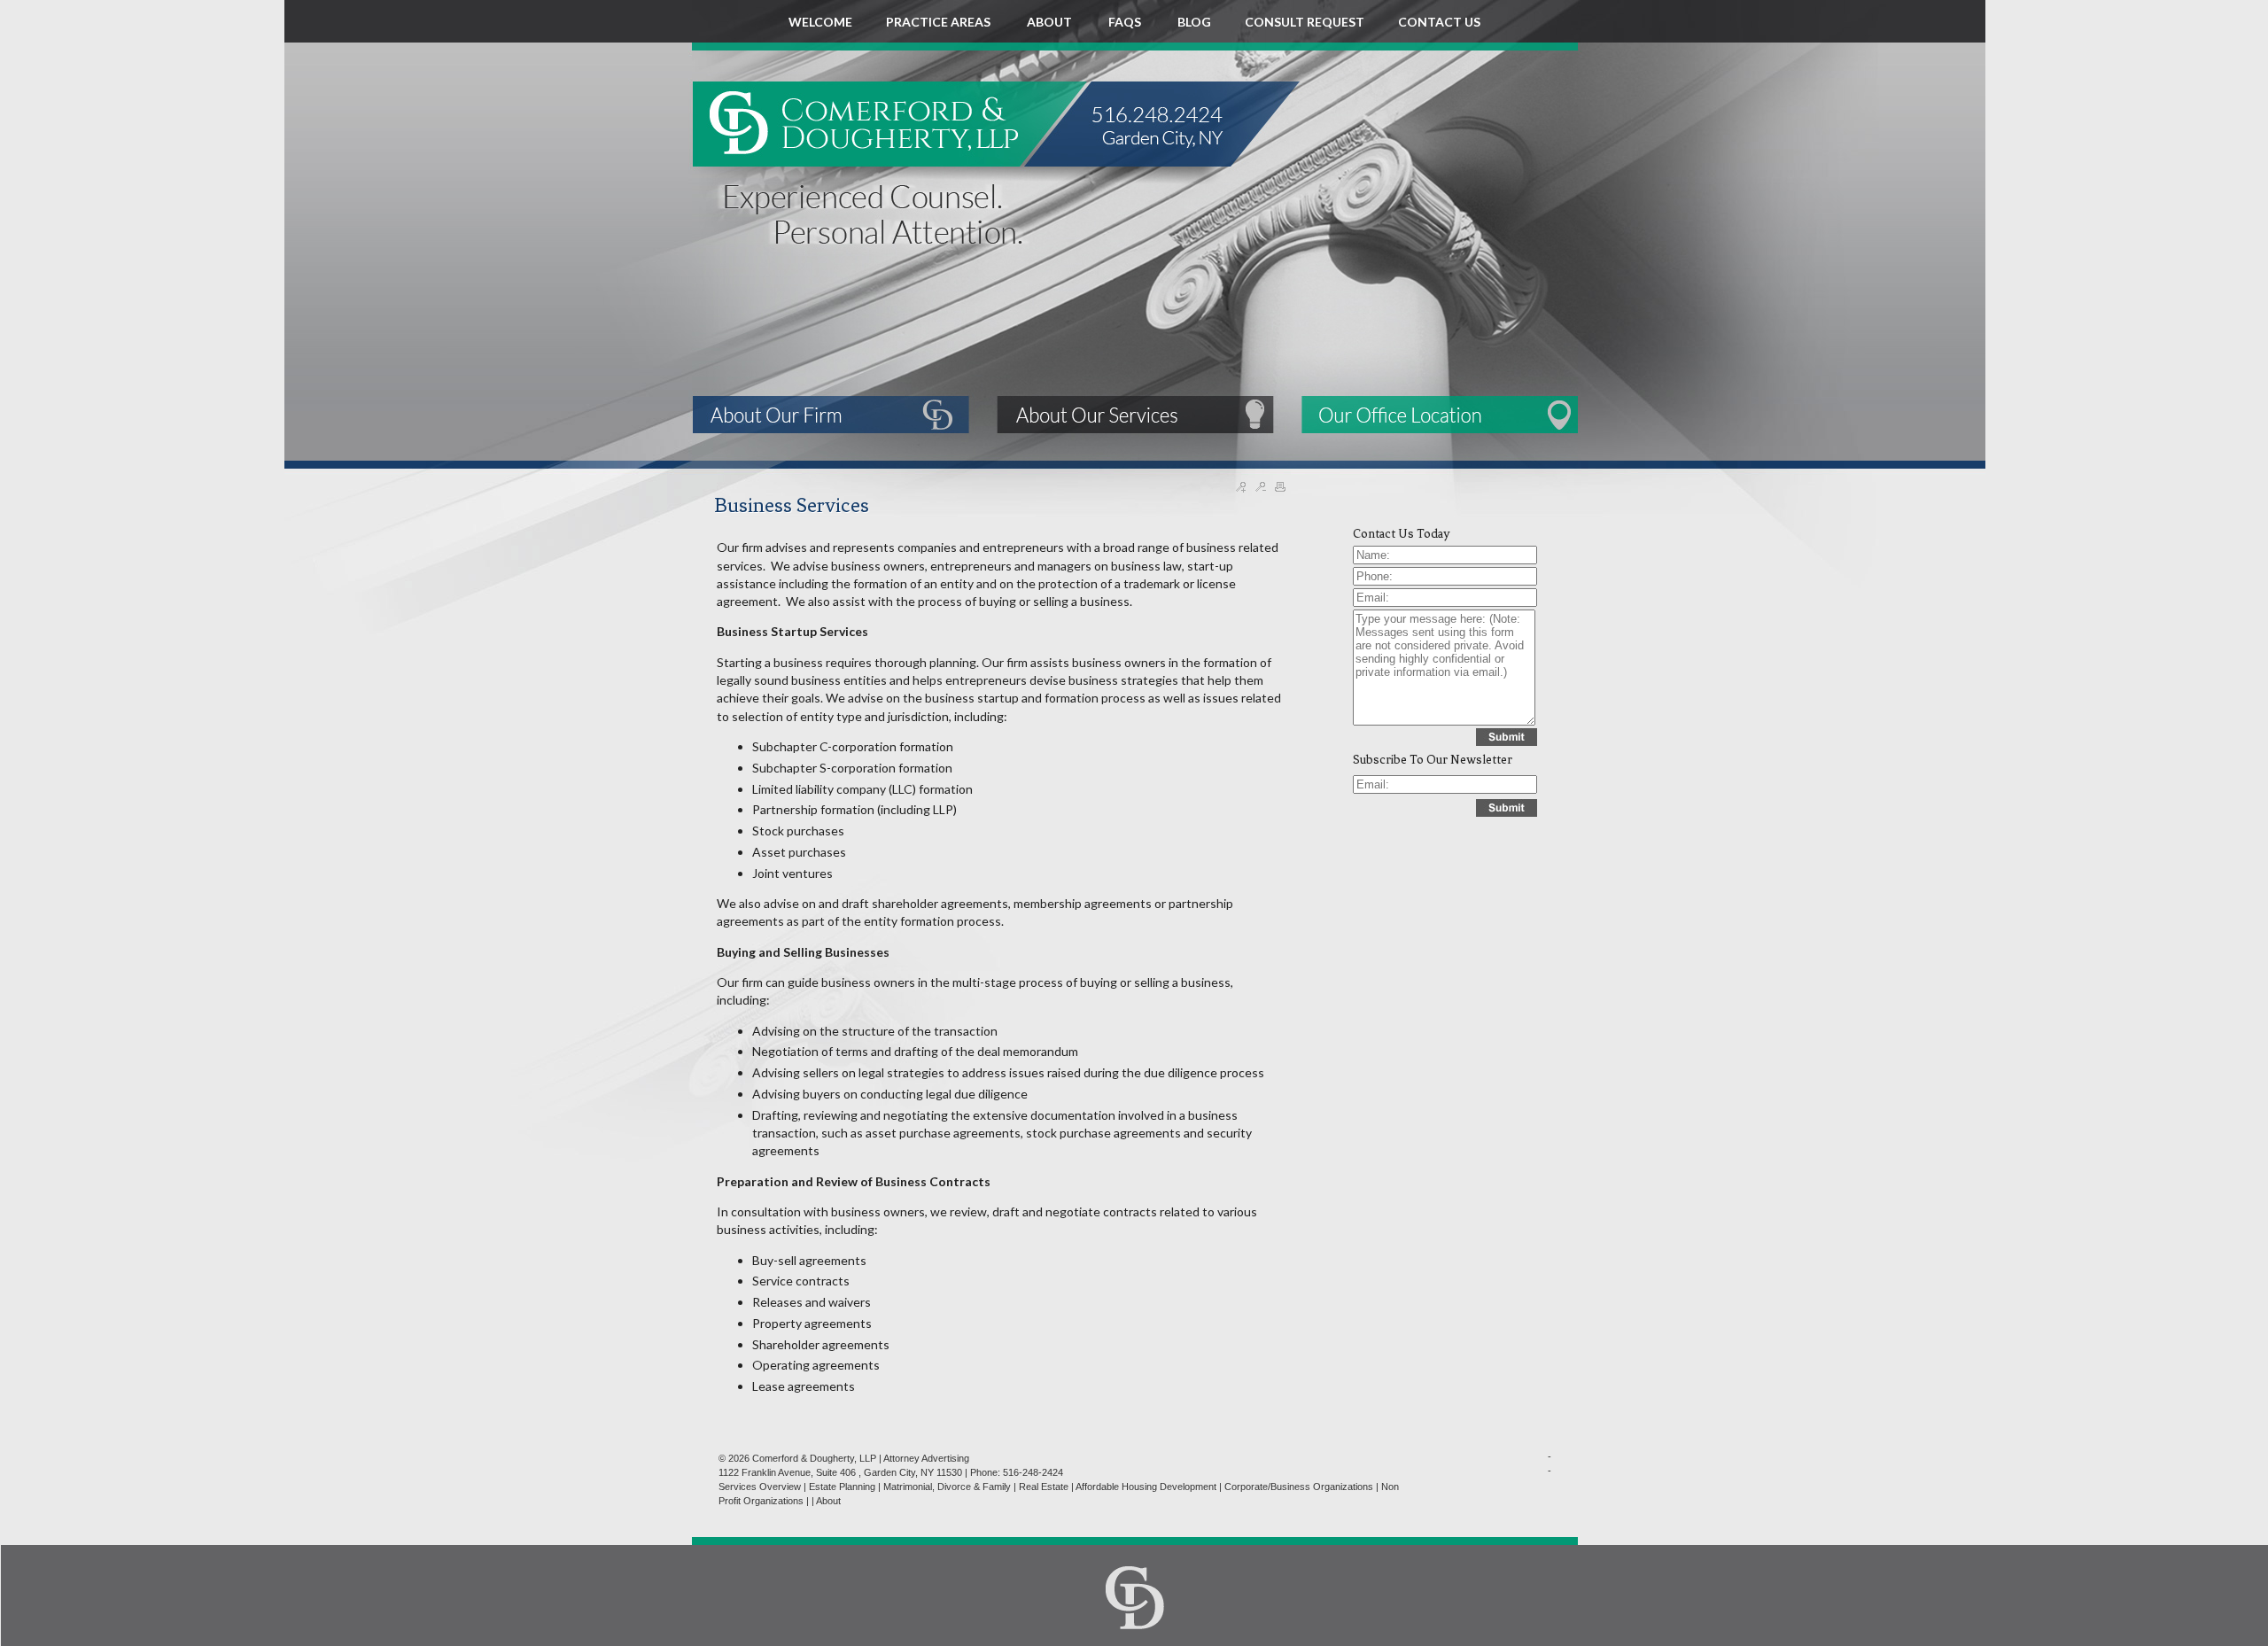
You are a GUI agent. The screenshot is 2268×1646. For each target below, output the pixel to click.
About (828, 1501)
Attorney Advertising (926, 1458)
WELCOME (820, 22)
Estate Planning (842, 1487)
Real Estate (1044, 1487)
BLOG (1194, 22)
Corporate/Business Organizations (1299, 1487)
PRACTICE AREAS (940, 22)
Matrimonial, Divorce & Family (947, 1487)
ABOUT (1051, 22)
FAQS (1126, 22)
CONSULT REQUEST (1305, 22)
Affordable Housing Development (1146, 1487)
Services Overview (760, 1487)
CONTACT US (1439, 22)
